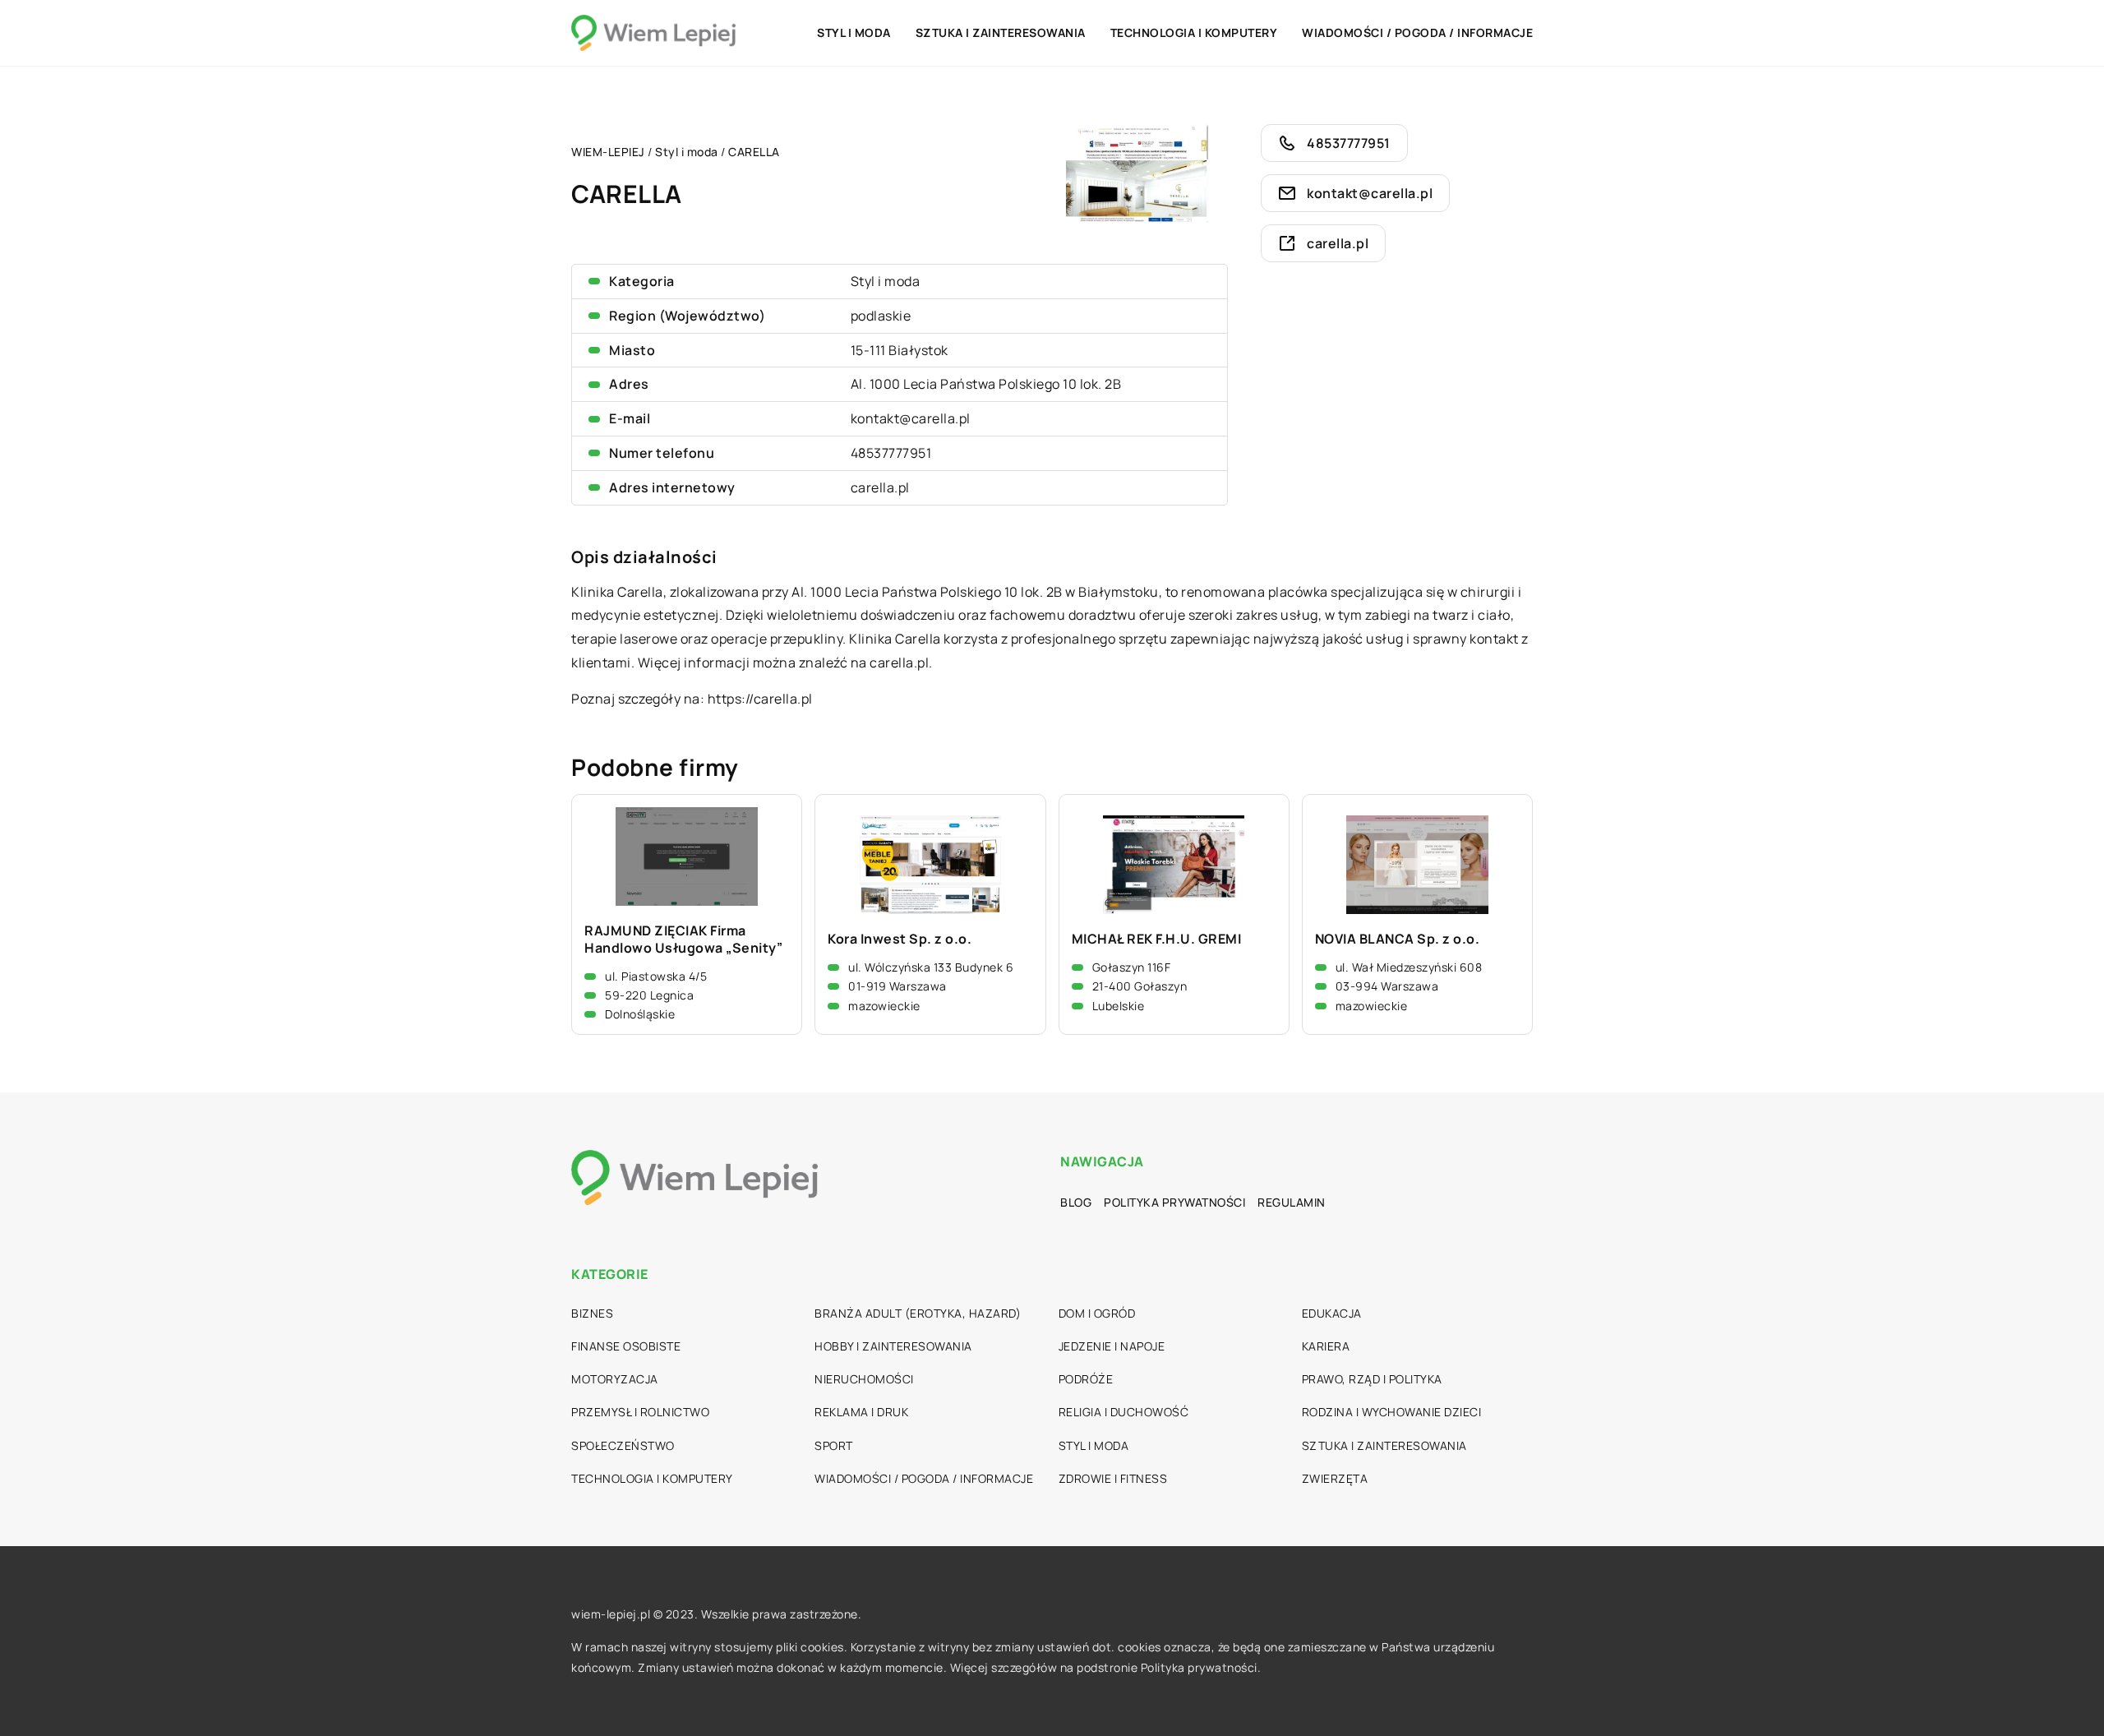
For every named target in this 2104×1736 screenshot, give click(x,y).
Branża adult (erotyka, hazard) (918, 1313)
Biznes (592, 1313)
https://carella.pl (760, 699)
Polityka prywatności (1174, 1202)
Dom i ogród (1097, 1313)
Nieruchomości (864, 1379)
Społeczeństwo (623, 1445)
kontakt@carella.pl (911, 418)
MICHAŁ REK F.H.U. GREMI (1157, 939)
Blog (1076, 1202)
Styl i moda (854, 32)
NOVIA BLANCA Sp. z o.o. (1398, 939)
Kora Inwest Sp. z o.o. (900, 939)
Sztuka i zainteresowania (1001, 32)
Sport (834, 1445)
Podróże (1086, 1379)
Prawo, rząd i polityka (1372, 1379)
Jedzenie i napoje (1112, 1346)
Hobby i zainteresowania (893, 1346)
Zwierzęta (1335, 1478)
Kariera (1326, 1346)
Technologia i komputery (1194, 32)
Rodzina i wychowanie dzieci (1392, 1412)
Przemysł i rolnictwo (640, 1412)
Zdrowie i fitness (1113, 1478)
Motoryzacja (615, 1379)
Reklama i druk (861, 1412)
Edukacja (1332, 1313)
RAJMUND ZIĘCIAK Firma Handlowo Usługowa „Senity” (683, 940)
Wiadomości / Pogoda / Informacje (1417, 32)
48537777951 (891, 453)
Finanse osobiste (626, 1346)
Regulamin (1292, 1202)
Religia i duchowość (1124, 1412)
